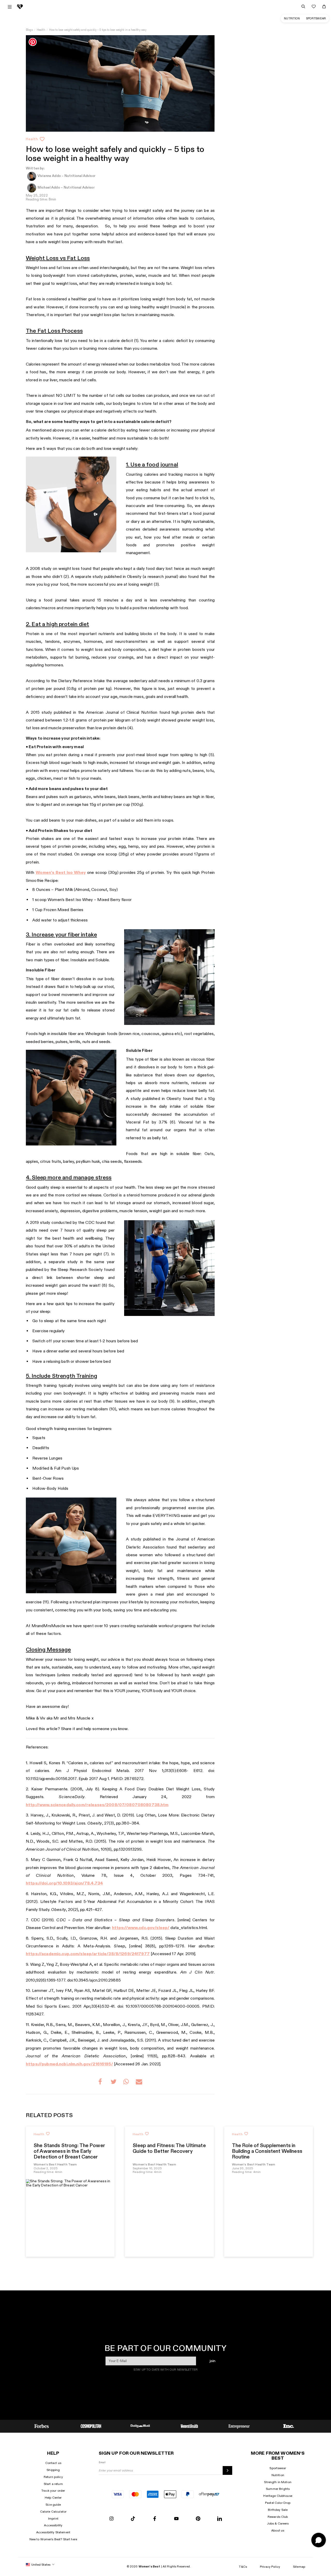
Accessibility (53, 2525)
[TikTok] (133, 2519)
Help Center (53, 2498)
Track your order (53, 2491)
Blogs (29, 30)
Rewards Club (278, 2517)
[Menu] (10, 7)
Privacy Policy (270, 2567)
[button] (101, 2082)
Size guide (53, 2505)
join (212, 2361)
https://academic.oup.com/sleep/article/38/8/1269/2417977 (88, 1954)
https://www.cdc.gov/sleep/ (141, 1928)
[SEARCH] (303, 6)
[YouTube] (176, 2519)
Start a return (53, 2484)
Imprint (53, 2519)
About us (278, 2530)
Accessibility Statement (53, 2532)
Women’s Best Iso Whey (61, 873)
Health (41, 30)
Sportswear (316, 18)
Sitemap (299, 2567)
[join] (227, 2470)
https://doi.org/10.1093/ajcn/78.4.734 (64, 1883)
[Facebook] (155, 2519)
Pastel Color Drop (278, 2503)
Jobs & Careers (278, 2523)
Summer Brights (278, 2489)
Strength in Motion (278, 2482)
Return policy (53, 2477)
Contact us (53, 2463)
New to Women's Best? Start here (53, 2539)
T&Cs (243, 2567)
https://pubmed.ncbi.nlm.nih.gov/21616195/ (69, 2064)
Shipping (53, 2470)
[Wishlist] (314, 6)
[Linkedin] (220, 2519)
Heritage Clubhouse (278, 2496)
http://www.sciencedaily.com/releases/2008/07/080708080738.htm (97, 1805)
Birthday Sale (278, 2510)
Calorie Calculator (53, 2512)
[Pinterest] (198, 2519)
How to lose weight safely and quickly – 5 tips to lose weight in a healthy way (98, 30)
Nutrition (292, 18)
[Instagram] (111, 2519)
